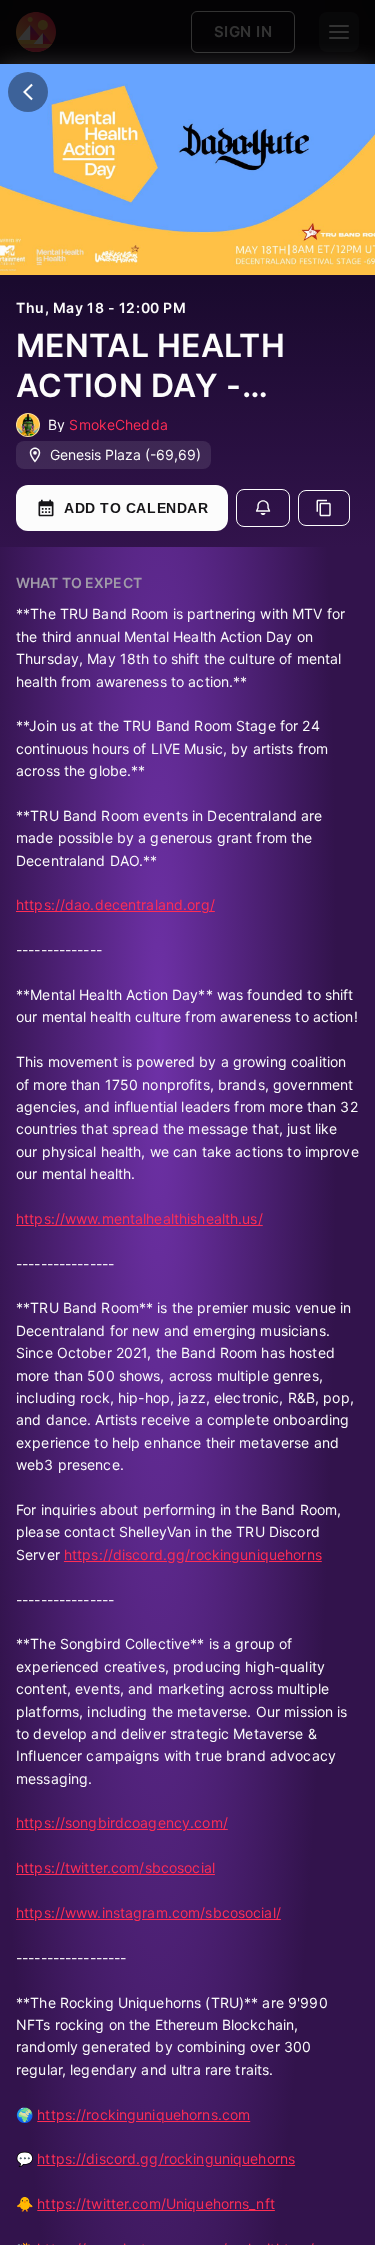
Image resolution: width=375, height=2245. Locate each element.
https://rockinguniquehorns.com (143, 2114)
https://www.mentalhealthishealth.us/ (139, 1218)
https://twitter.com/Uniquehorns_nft (156, 2203)
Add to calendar (136, 508)
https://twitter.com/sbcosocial (115, 1867)
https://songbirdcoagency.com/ (122, 1822)
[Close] (28, 92)
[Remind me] (263, 508)
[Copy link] (324, 508)
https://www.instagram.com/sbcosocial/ (148, 1912)
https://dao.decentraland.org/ (115, 904)
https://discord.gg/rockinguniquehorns (193, 1554)
